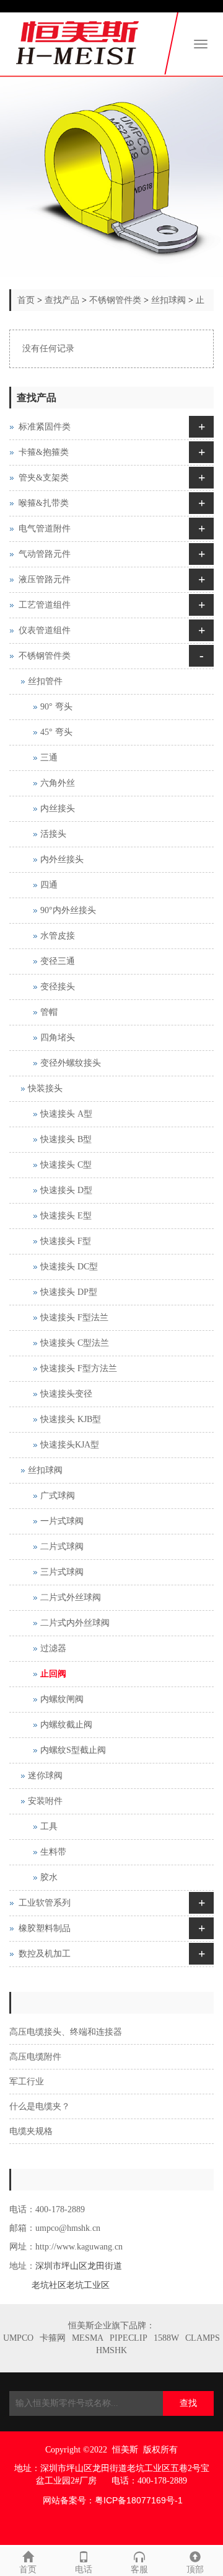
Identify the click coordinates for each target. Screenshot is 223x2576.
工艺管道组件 (45, 605)
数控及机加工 (45, 1954)
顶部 (195, 2569)
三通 (49, 758)
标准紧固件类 (45, 427)
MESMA (88, 2338)
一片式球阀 (62, 1521)
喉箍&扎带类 (44, 503)
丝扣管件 (45, 681)
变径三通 (58, 961)
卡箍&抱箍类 (44, 452)
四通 (49, 885)
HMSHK (111, 2350)
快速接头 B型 (66, 1139)
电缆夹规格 (31, 2131)
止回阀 (53, 1674)
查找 (188, 2403)
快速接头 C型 (66, 1165)
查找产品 (62, 300)
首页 (26, 300)
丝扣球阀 (168, 300)
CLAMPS (203, 2338)
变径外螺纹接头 (71, 1063)
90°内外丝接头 (68, 910)
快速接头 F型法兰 (74, 1317)
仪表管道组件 (45, 630)
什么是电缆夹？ (40, 2106)
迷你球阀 (45, 1776)
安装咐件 (45, 1801)
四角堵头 (58, 1038)
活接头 (53, 834)
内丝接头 (58, 808)
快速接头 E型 (66, 1216)
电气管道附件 (45, 529)
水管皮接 (58, 936)
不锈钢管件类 (115, 300)
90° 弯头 (56, 707)
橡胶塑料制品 (45, 1928)
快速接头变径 (66, 1394)
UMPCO (18, 2338)
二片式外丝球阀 (71, 1597)
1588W (166, 2338)
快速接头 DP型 (69, 1292)
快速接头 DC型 (69, 1267)
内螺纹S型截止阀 (73, 1750)
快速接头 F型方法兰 (79, 1368)
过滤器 (53, 1648)
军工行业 (27, 2082)
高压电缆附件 (35, 2057)
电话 (84, 2569)
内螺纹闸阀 (62, 1699)
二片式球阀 (62, 1547)
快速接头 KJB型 (71, 1419)
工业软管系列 (45, 1903)
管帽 (49, 1012)
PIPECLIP (129, 2338)
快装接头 (45, 1088)
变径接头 (58, 987)
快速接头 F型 (66, 1241)
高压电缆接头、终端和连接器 (66, 2032)
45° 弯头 (56, 732)
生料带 (53, 1852)
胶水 (49, 1877)
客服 (139, 2569)
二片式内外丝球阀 (75, 1623)
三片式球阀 (62, 1572)
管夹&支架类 (44, 478)
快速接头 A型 (66, 1114)
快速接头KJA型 (70, 1445)
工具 (49, 1826)
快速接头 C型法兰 (75, 1343)
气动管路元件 (45, 554)
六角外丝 (58, 783)
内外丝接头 (62, 859)
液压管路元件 (45, 579)
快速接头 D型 (66, 1190)
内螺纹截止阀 (66, 1725)
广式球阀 (58, 1496)
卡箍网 (53, 2338)
